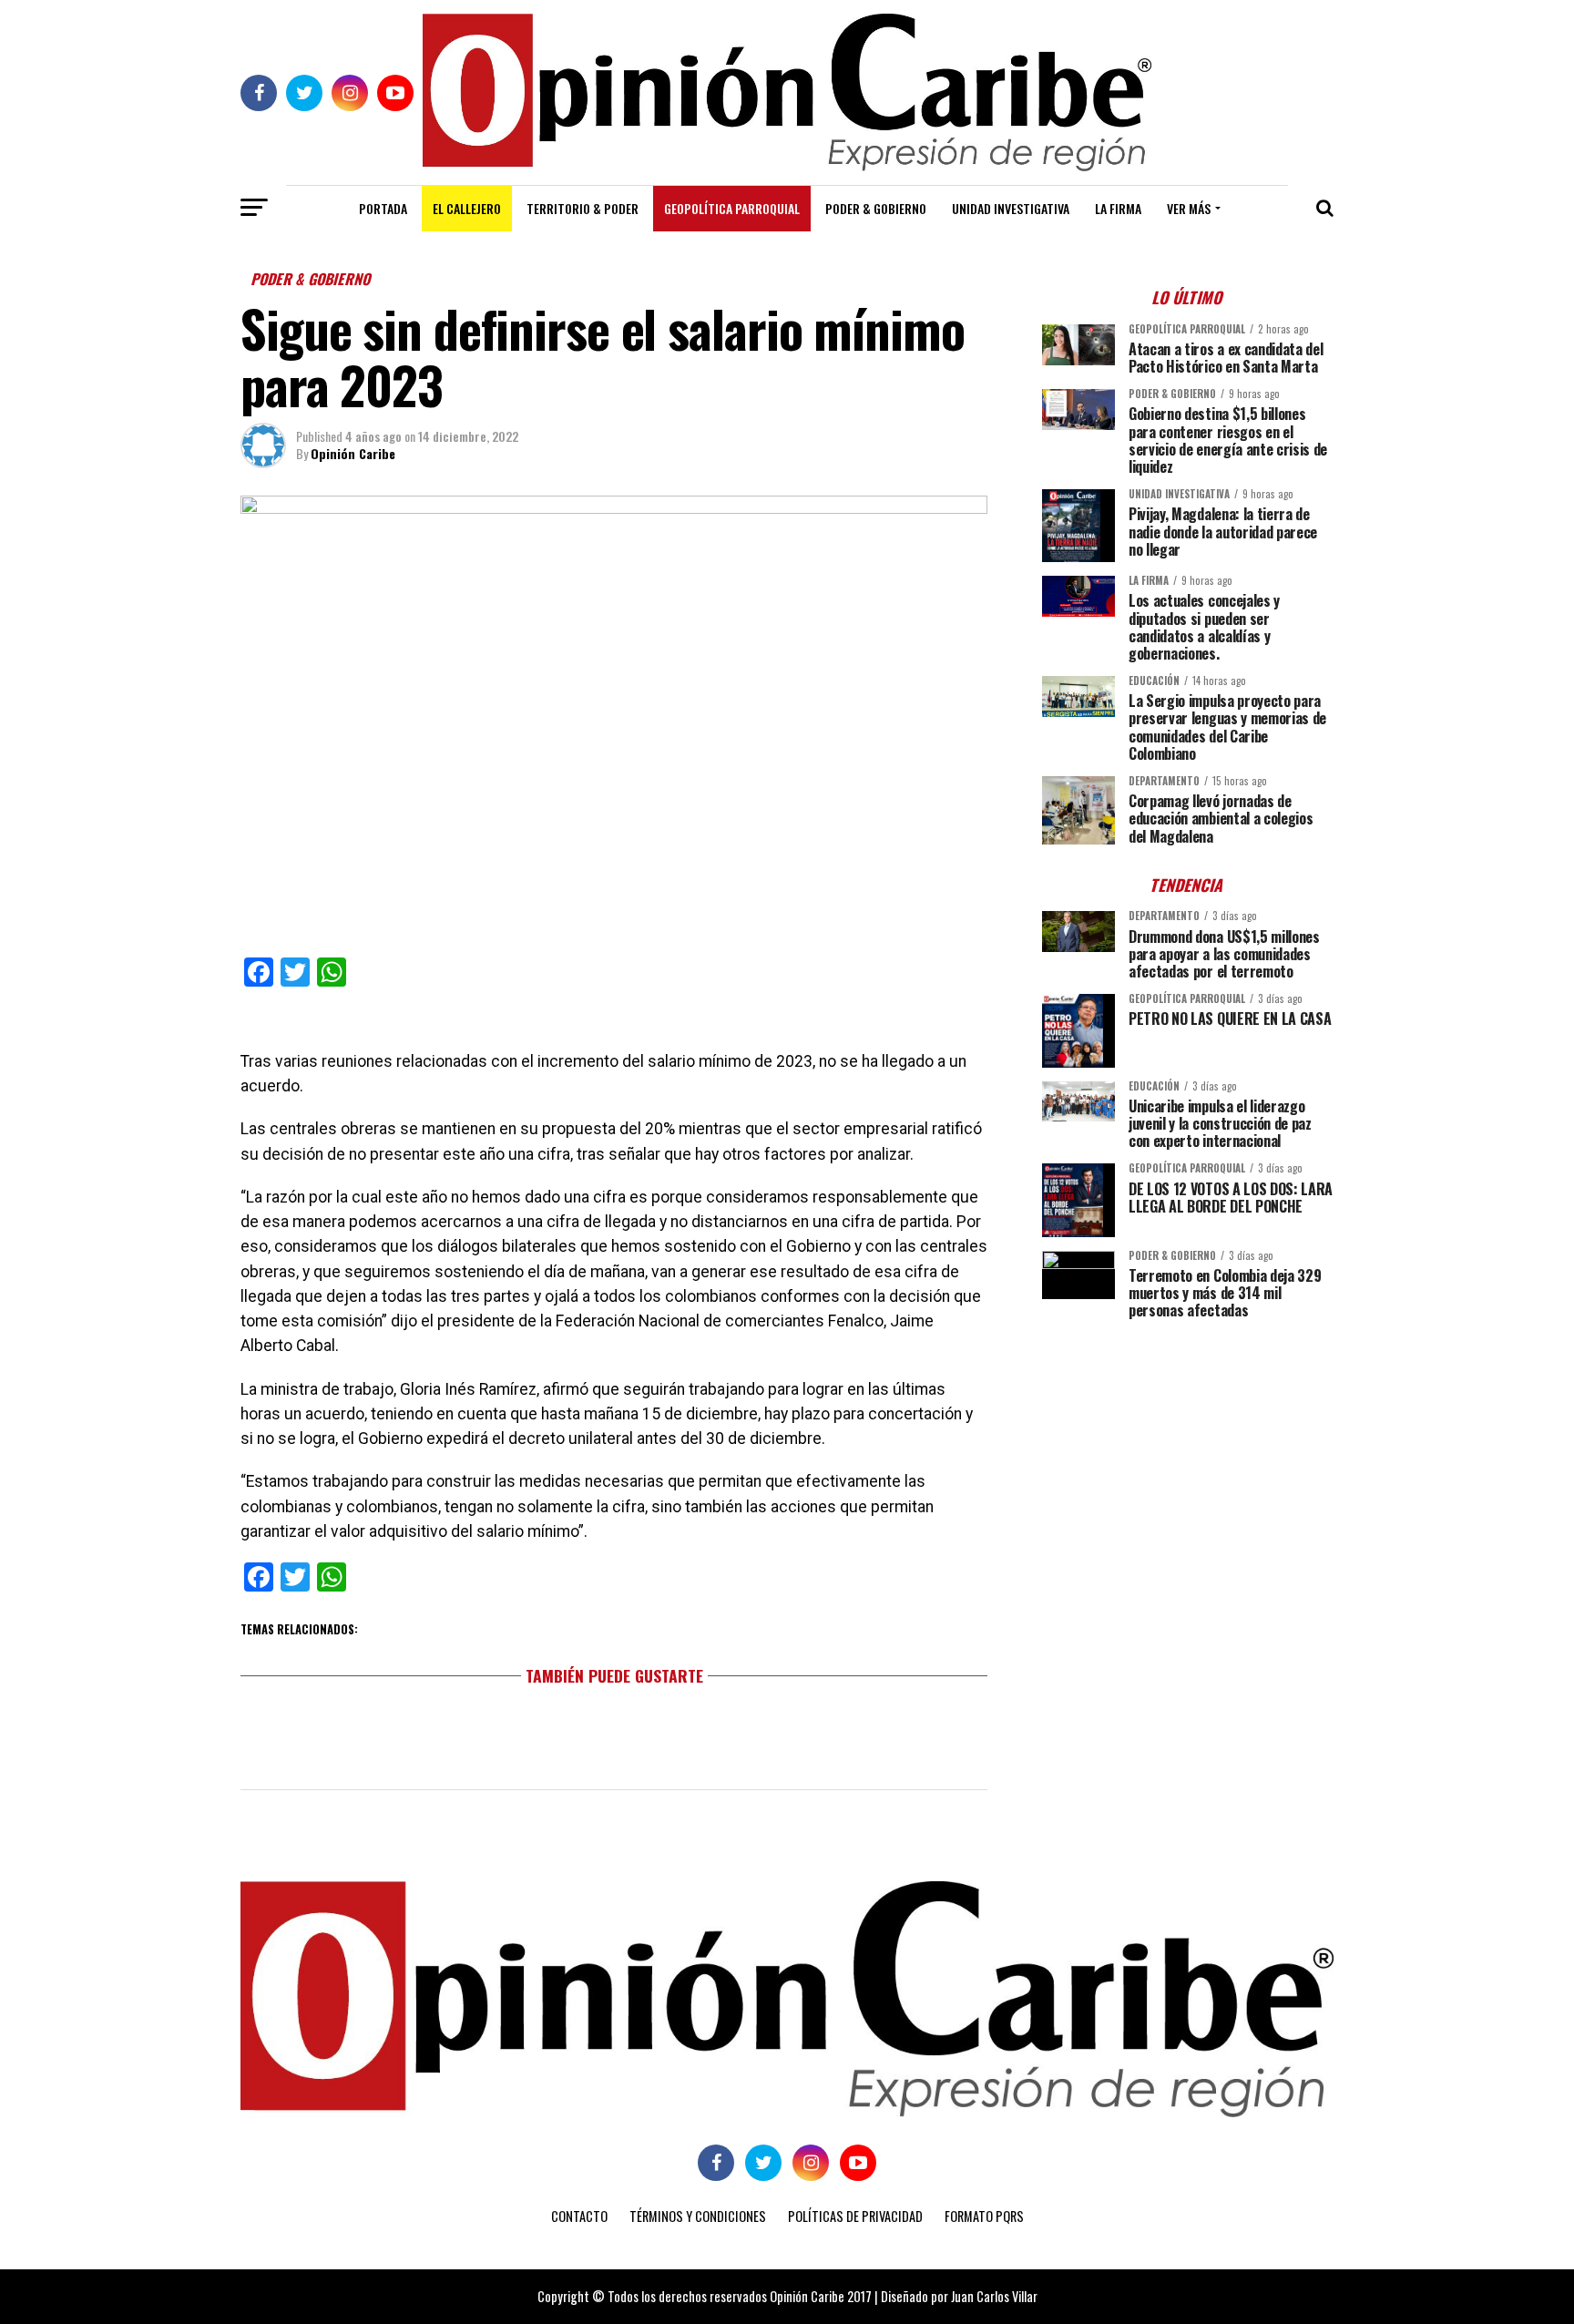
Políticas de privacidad (855, 2216)
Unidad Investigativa (1011, 208)
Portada (383, 208)
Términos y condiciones (698, 2216)
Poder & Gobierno (876, 208)
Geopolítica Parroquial (732, 208)
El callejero (467, 208)
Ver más (1189, 208)
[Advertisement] (1188, 1460)
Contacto (579, 2216)
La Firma (1118, 208)
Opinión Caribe (353, 453)
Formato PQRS (984, 2216)
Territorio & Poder (583, 208)
